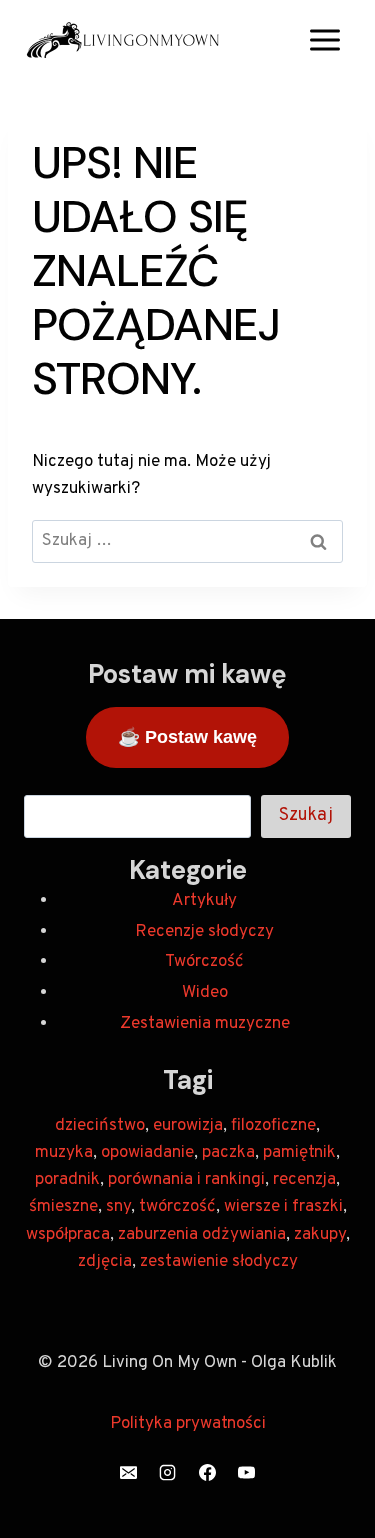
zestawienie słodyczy (219, 1262)
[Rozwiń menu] (324, 39)
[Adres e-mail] (129, 1472)
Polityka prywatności (188, 1424)
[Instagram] (168, 1472)
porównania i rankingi (186, 1180)
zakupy (320, 1235)
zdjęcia (105, 1262)
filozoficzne (273, 1126)
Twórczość (204, 962)
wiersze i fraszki (283, 1207)
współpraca (68, 1235)
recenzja (304, 1180)
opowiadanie (147, 1153)
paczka (228, 1153)
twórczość (177, 1207)
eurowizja (188, 1126)
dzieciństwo (100, 1126)
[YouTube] (246, 1472)
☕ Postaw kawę (187, 737)
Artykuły (204, 901)
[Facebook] (207, 1472)
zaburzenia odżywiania (202, 1235)
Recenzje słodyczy (204, 932)
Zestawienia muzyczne (205, 1024)
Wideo (205, 993)
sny (118, 1207)
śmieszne (63, 1207)
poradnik (67, 1180)
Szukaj (306, 815)
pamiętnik (299, 1153)
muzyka (64, 1153)
